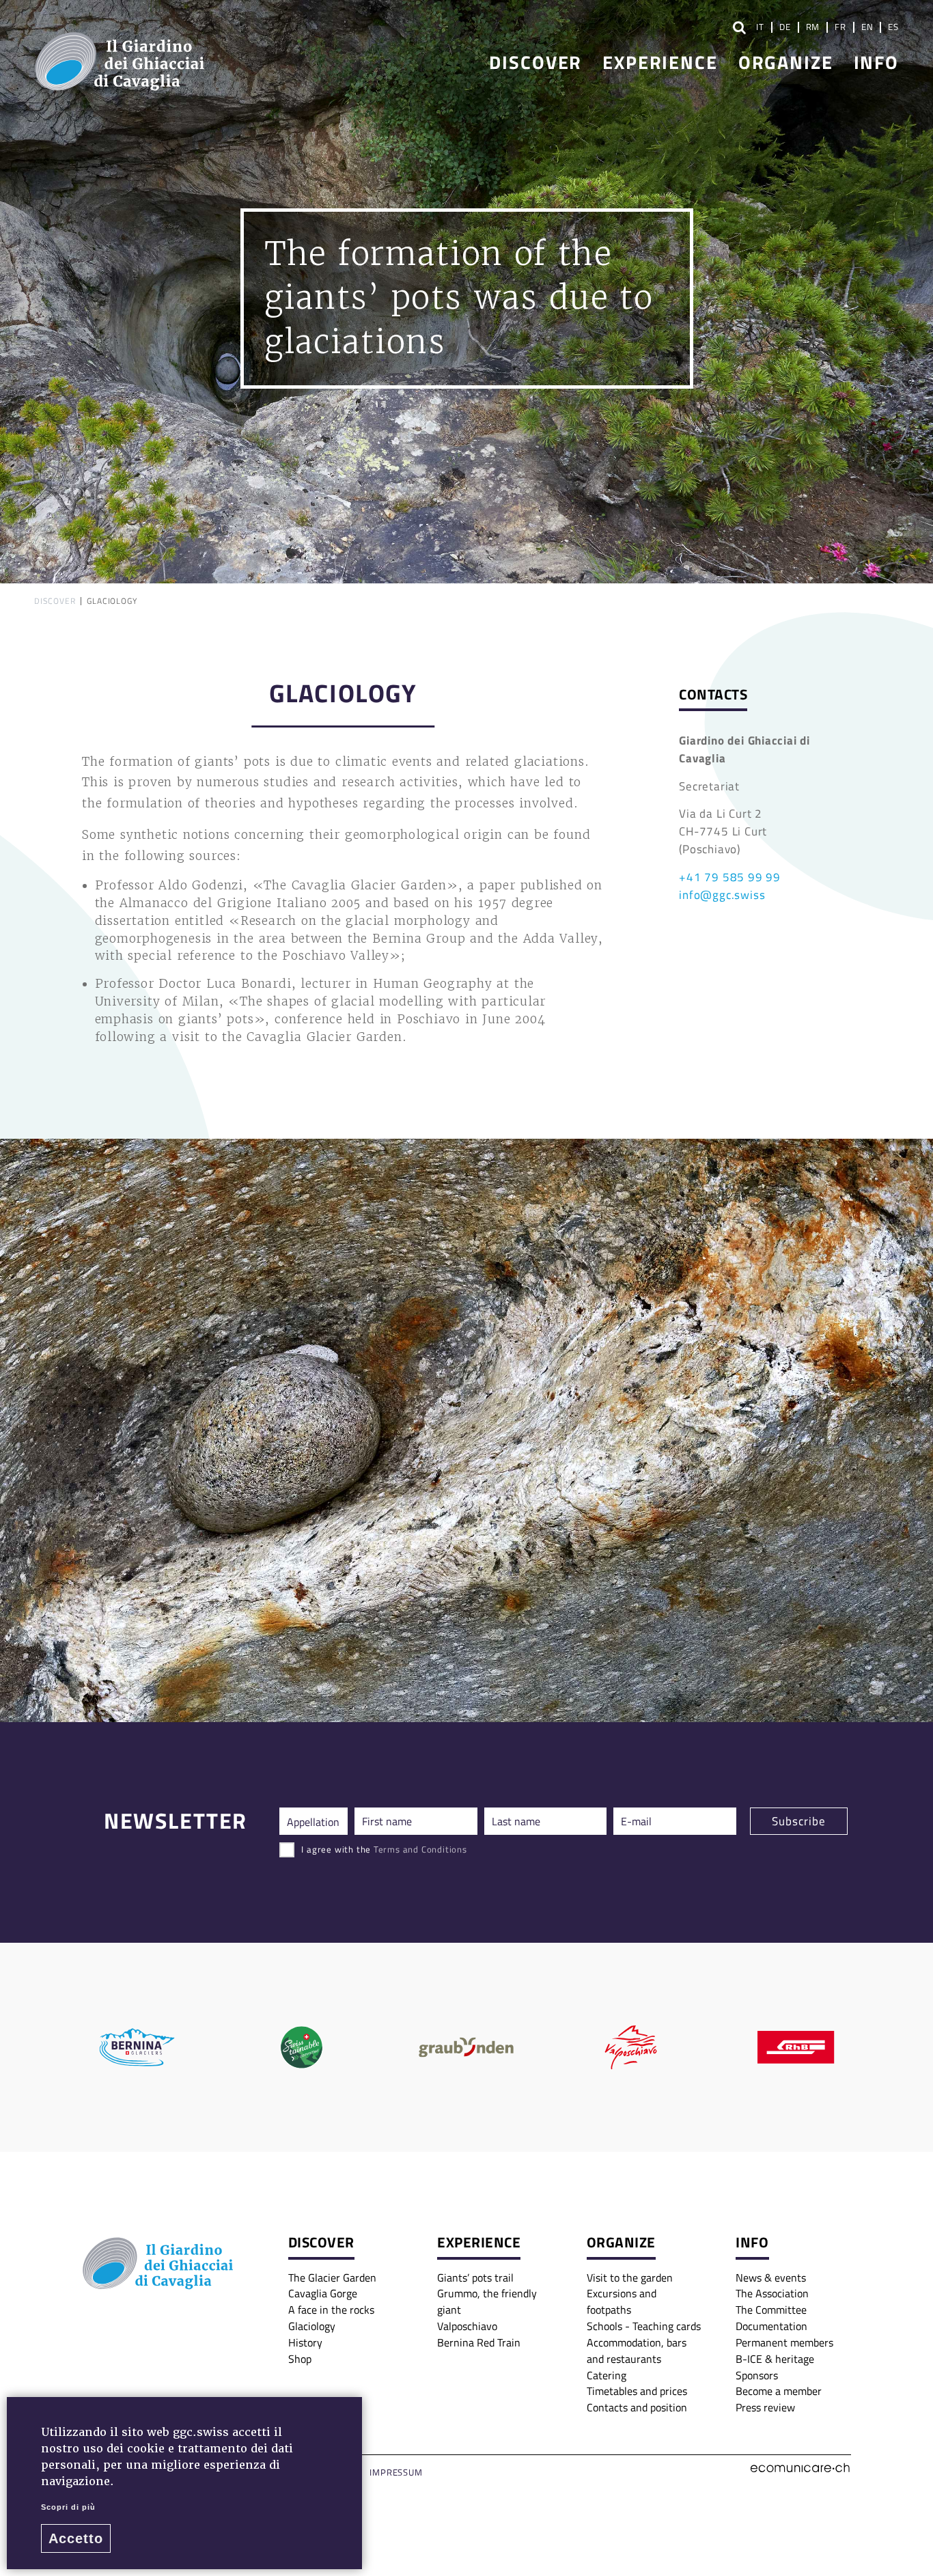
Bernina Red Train (479, 2342)
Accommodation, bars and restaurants (637, 2351)
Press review (765, 2407)
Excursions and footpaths (622, 2301)
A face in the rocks (331, 2310)
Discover (535, 61)
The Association (772, 2293)
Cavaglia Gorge (323, 2293)
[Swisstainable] (302, 2047)
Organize (786, 61)
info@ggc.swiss (722, 894)
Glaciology (312, 2326)
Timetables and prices (637, 2391)
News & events (771, 2277)
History (305, 2342)
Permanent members (784, 2342)
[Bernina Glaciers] (137, 2047)
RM (813, 27)
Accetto (76, 2538)
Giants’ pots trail (475, 2277)
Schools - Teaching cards (644, 2326)
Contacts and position (637, 2407)
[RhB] (796, 2047)
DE (785, 27)
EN (867, 27)
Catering (607, 2375)
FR (840, 27)
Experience (660, 61)
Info (876, 61)
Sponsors (757, 2375)
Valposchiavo (467, 2326)
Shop (300, 2359)
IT (760, 27)
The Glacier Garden (332, 2277)
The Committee (771, 2310)
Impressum (396, 2472)
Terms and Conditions (420, 1849)
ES (893, 27)
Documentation (771, 2326)
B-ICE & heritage (775, 2359)
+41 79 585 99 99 (730, 876)
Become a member (779, 2391)
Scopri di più (68, 2507)
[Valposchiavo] (631, 2047)
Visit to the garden (630, 2277)
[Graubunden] (466, 2047)
